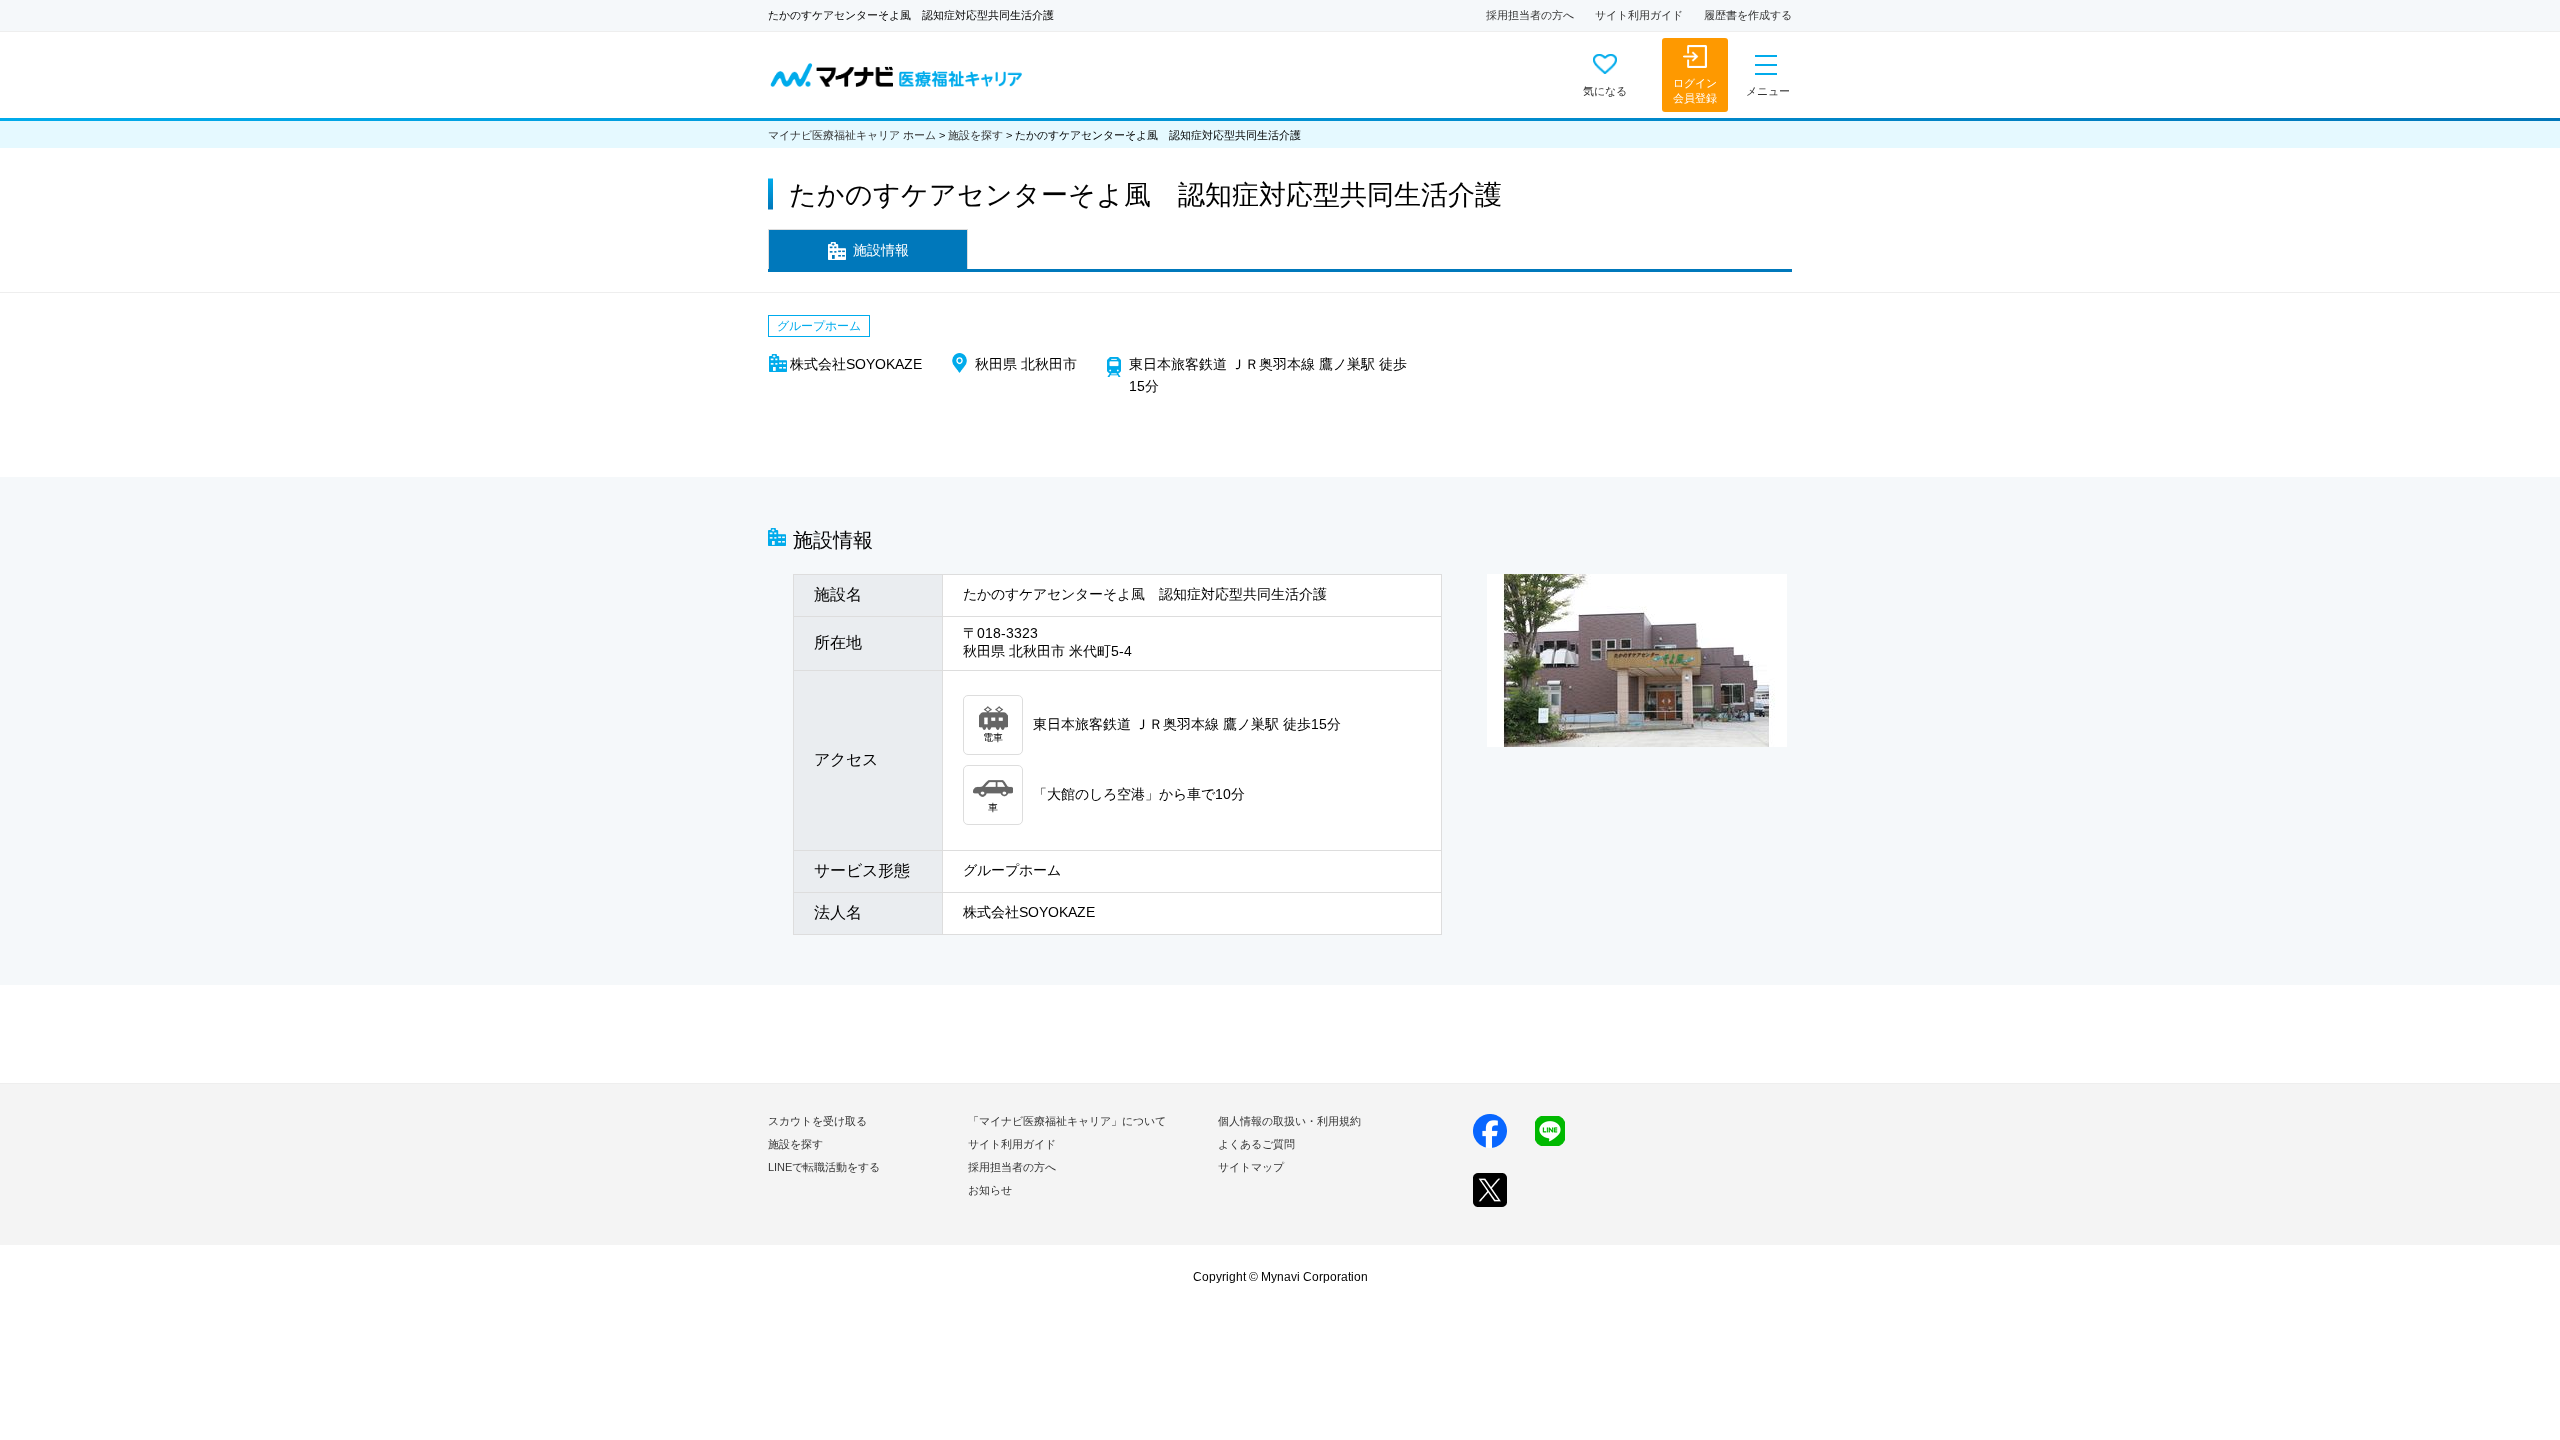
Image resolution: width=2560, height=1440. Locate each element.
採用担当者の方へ (1530, 15)
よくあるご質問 (1256, 1144)
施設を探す (975, 135)
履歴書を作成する (1748, 15)
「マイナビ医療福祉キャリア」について (1067, 1121)
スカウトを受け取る (817, 1121)
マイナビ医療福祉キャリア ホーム (852, 135)
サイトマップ (1251, 1167)
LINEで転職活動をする (824, 1167)
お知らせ (990, 1190)
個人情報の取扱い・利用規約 (1289, 1121)
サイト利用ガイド (1639, 15)
